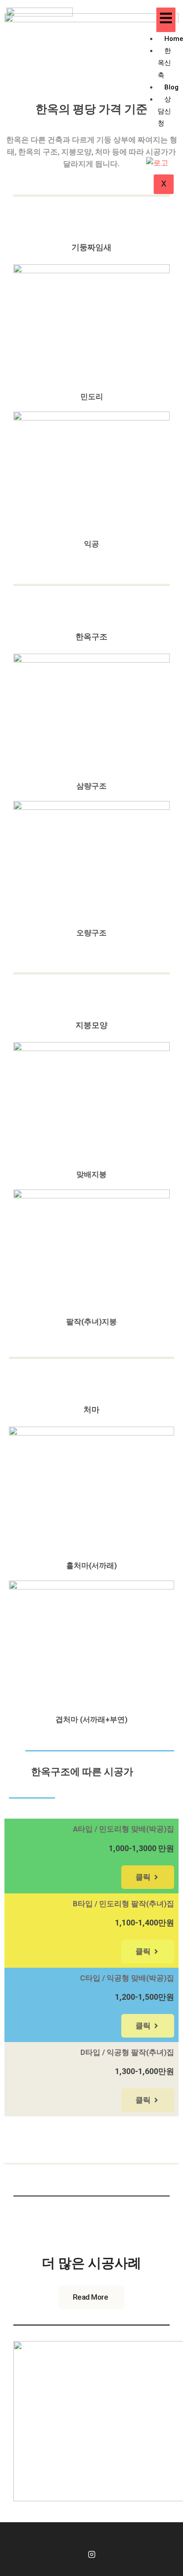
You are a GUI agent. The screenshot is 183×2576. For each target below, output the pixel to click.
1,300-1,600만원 (145, 2071)
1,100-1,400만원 (145, 1923)
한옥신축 (164, 63)
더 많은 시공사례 (91, 2263)
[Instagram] (91, 2555)
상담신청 (164, 111)
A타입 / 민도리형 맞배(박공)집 (123, 1829)
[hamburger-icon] (166, 20)
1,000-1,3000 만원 (141, 1848)
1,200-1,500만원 (145, 1997)
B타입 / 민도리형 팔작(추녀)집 (123, 1904)
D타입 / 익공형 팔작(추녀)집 (127, 2052)
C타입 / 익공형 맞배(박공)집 (127, 1978)
